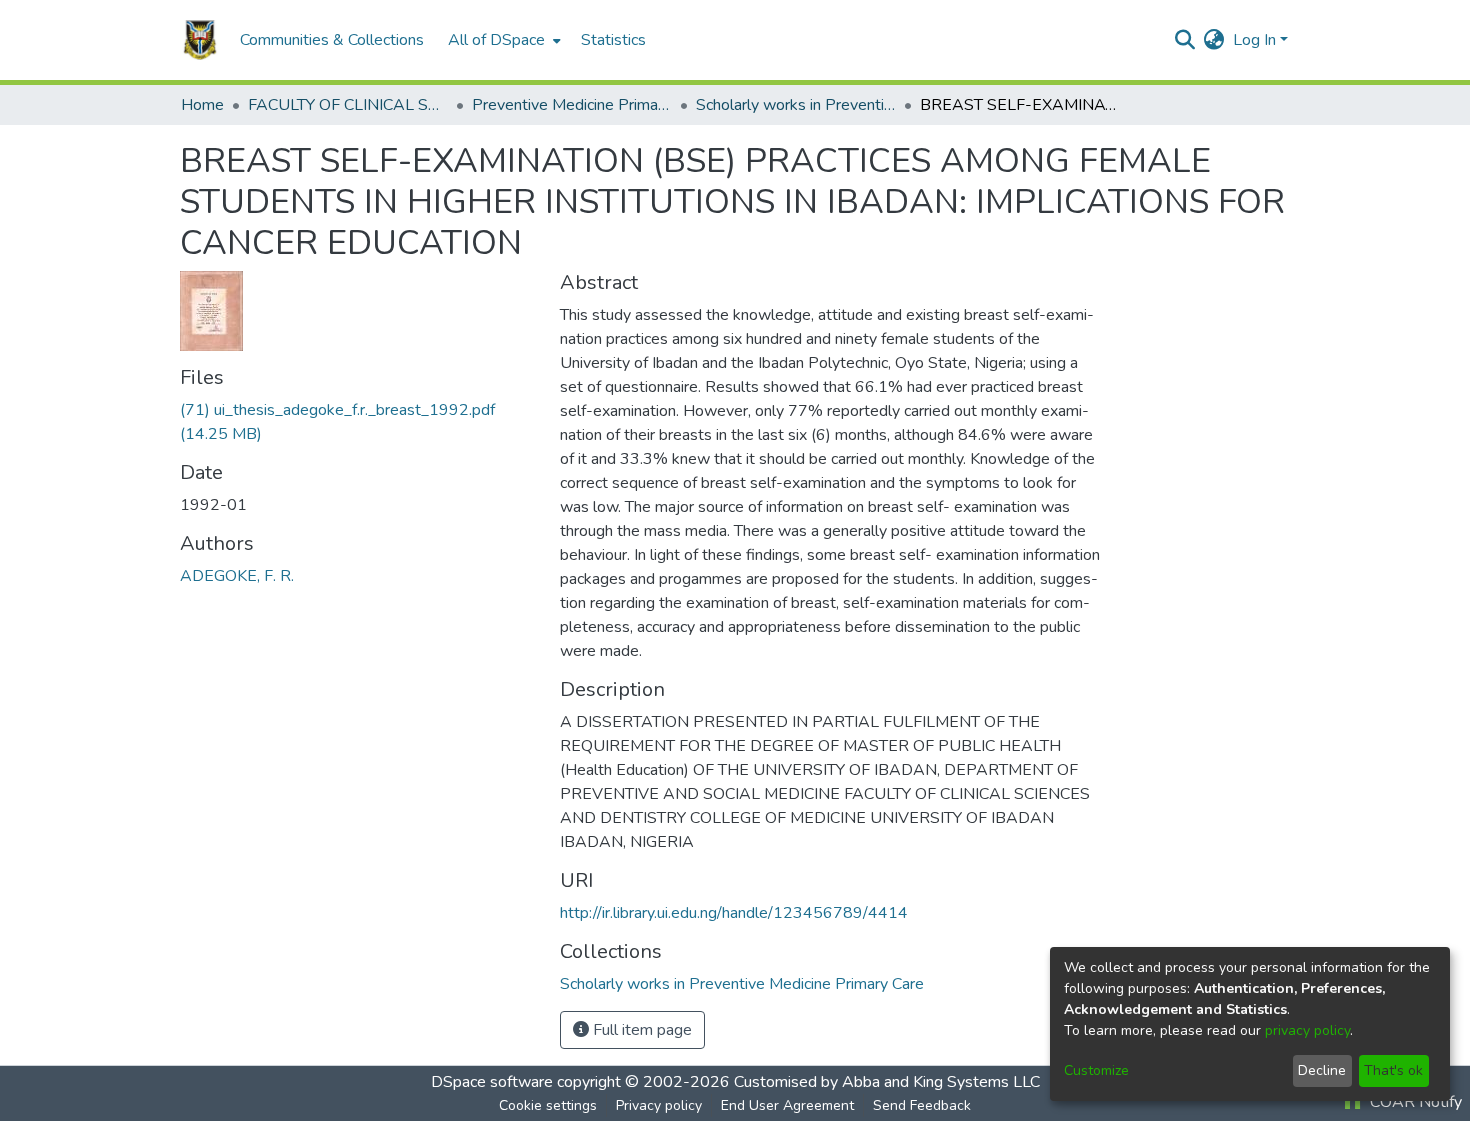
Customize (1096, 1070)
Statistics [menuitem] (613, 40)
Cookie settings (548, 1105)
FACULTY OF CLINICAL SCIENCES (348, 105)
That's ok (1393, 1070)
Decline (1322, 1070)
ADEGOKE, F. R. (237, 576)
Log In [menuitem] (1254, 40)
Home (202, 105)
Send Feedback (922, 1105)
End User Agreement (787, 1105)
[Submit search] (1185, 40)
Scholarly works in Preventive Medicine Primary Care (796, 105)
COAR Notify (1414, 1102)
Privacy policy (659, 1105)
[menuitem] (502, 40)
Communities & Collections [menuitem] (332, 40)
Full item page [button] (640, 1030)
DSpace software (492, 1082)
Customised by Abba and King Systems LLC (887, 1082)
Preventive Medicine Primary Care (572, 105)
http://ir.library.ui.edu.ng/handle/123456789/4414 (734, 913)
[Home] (200, 40)
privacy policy (1307, 1030)
